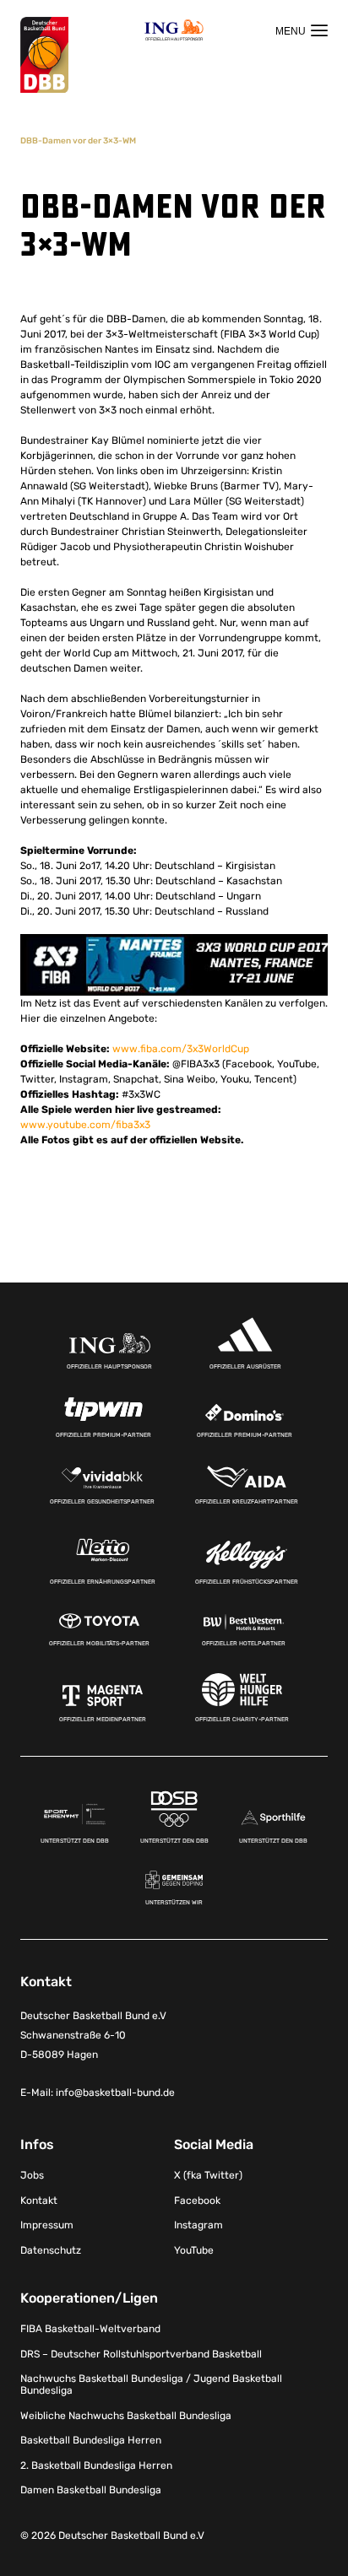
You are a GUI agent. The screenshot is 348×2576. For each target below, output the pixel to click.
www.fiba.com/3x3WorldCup (181, 1049)
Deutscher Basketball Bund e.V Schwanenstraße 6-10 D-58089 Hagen (93, 2035)
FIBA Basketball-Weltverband (90, 2329)
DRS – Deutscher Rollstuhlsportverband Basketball (141, 2354)
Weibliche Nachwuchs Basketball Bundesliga (126, 2416)
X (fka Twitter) (208, 2175)
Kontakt (39, 2201)
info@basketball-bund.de (115, 2093)
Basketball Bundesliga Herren (91, 2440)
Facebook (197, 2201)
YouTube (194, 2250)
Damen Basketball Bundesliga (91, 2490)
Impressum (47, 2225)
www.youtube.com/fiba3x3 (85, 1125)
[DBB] (44, 55)
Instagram (198, 2225)
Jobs (32, 2175)
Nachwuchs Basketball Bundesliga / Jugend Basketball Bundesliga (151, 2384)
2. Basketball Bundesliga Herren (96, 2465)
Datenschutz (51, 2250)
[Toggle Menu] (302, 30)
